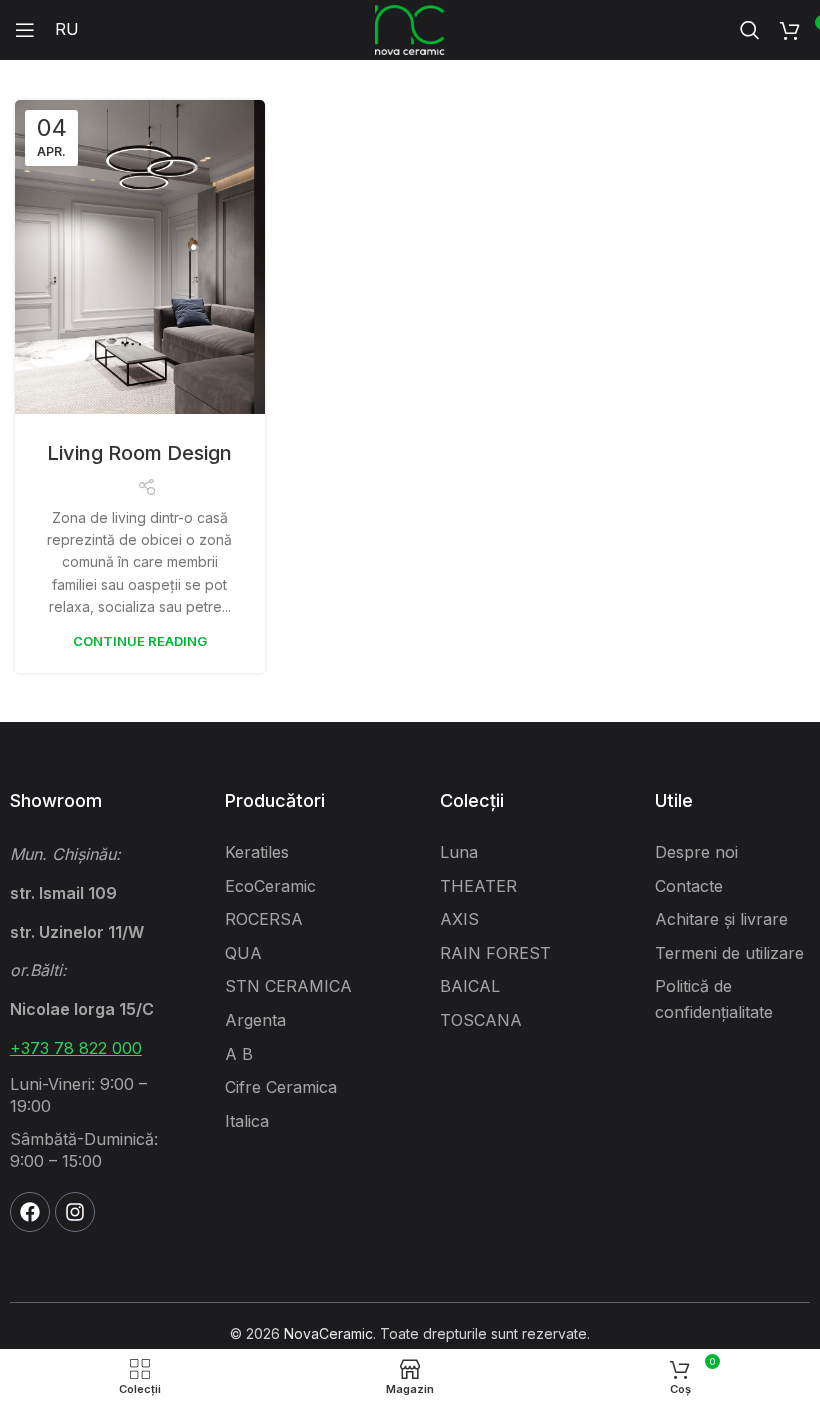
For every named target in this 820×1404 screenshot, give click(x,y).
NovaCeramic (328, 1333)
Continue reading (140, 641)
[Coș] (790, 30)
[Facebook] (30, 1212)
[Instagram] (75, 1212)
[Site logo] (410, 28)
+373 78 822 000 (76, 1048)
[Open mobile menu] (25, 30)
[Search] (750, 30)
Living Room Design (139, 453)
